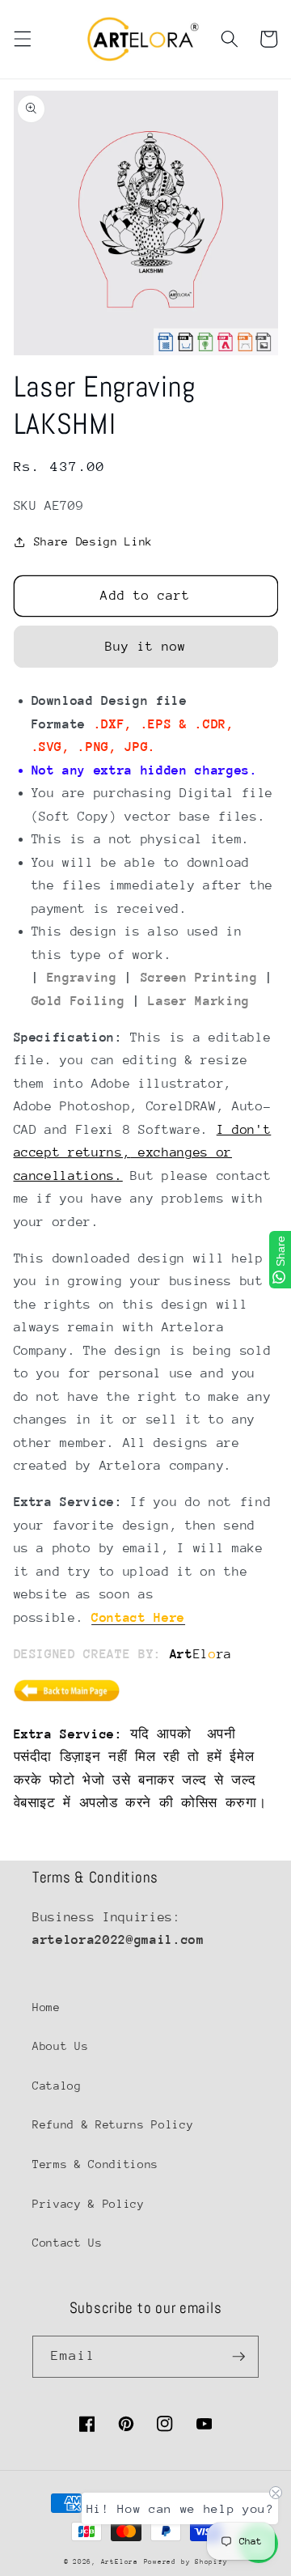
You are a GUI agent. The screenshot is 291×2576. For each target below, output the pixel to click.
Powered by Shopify (186, 2561)
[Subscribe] (238, 2357)
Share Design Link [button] (93, 541)
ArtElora (120, 2561)
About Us (60, 2046)
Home (46, 2007)
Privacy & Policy (89, 2204)
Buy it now (146, 647)
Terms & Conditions (95, 2164)
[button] (22, 39)
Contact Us (67, 2243)
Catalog (57, 2086)
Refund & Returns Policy (113, 2124)
